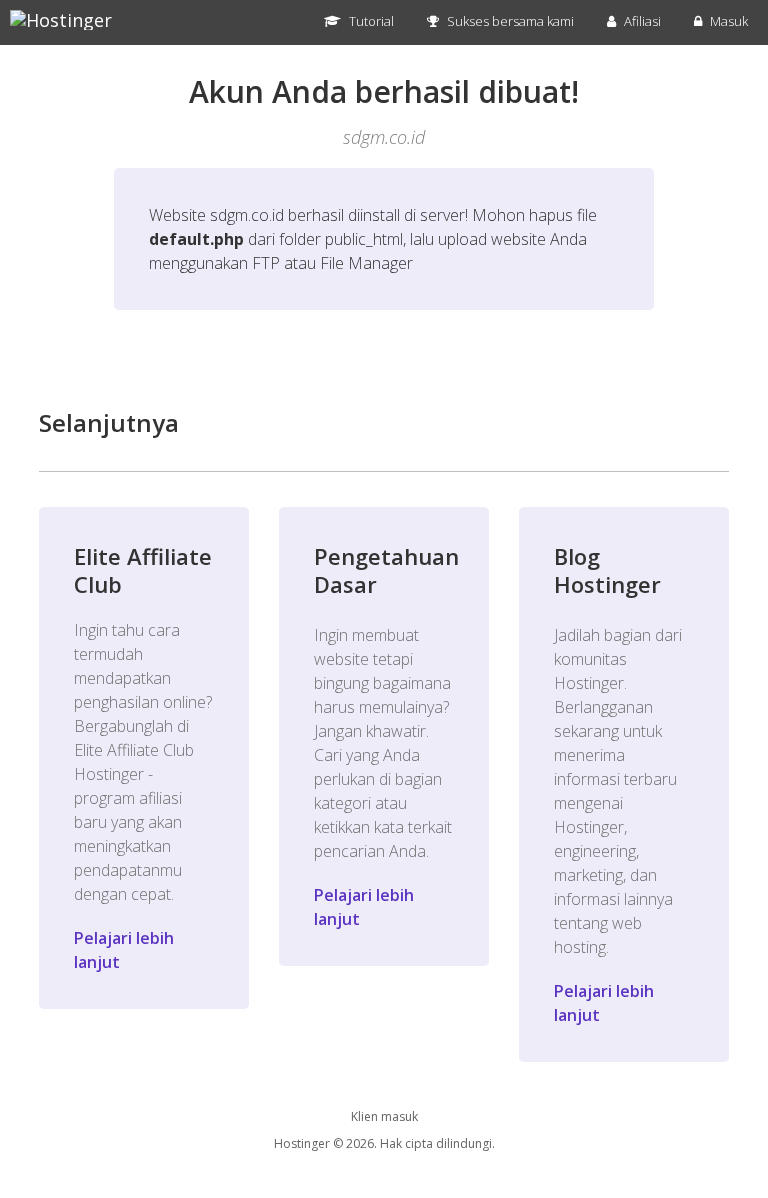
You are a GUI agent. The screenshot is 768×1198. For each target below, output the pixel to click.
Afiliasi (641, 21)
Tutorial (370, 21)
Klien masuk (384, 1116)
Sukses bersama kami (509, 21)
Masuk (727, 21)
